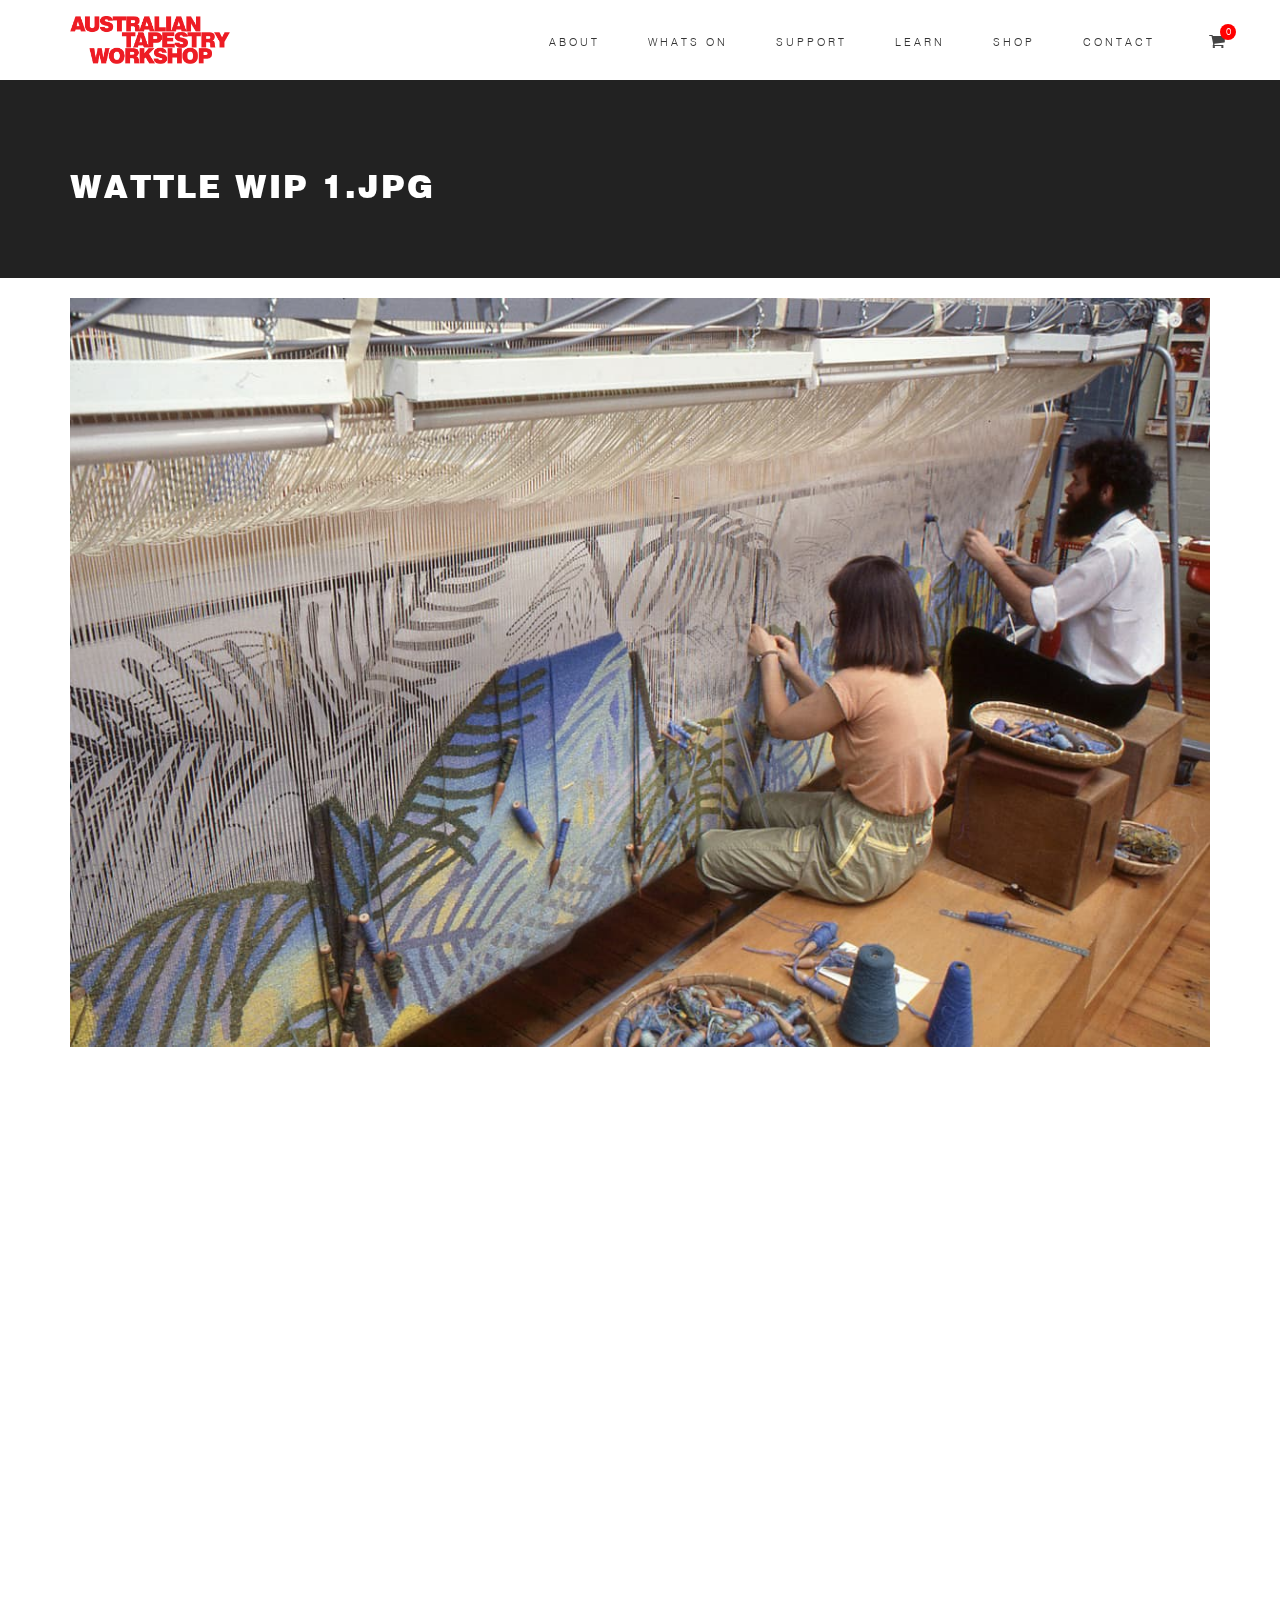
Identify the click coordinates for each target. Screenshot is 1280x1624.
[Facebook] (536, 1274)
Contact (1119, 42)
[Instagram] (536, 1199)
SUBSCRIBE (115, 1188)
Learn (920, 42)
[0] (1217, 42)
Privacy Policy (121, 1523)
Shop (1014, 42)
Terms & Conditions (142, 1475)
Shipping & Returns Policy (166, 1570)
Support (811, 42)
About (574, 42)
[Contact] (536, 1123)
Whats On (688, 42)
